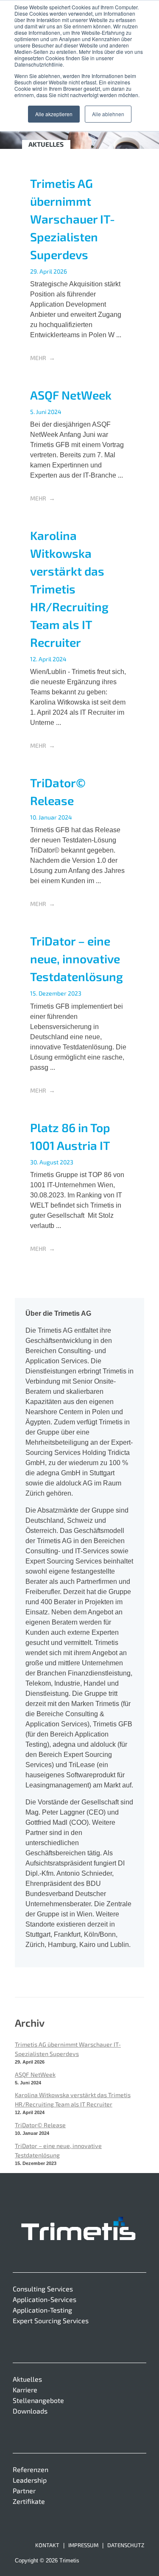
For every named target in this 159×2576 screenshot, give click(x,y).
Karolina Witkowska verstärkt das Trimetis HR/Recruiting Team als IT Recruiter (69, 589)
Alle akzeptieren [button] (54, 114)
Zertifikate (29, 2501)
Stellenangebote (38, 2400)
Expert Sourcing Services (51, 2320)
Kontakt (47, 2545)
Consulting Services (43, 2289)
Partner (24, 2491)
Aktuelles (27, 2379)
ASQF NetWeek (71, 395)
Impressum (83, 2545)
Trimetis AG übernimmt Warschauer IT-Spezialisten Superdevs (73, 219)
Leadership (30, 2480)
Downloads (30, 2411)
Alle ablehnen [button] (108, 114)
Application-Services (45, 2299)
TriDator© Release (40, 2125)
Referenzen (31, 2469)
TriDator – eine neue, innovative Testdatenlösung (77, 959)
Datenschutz (126, 2545)
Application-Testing (42, 2310)
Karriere (25, 2390)
